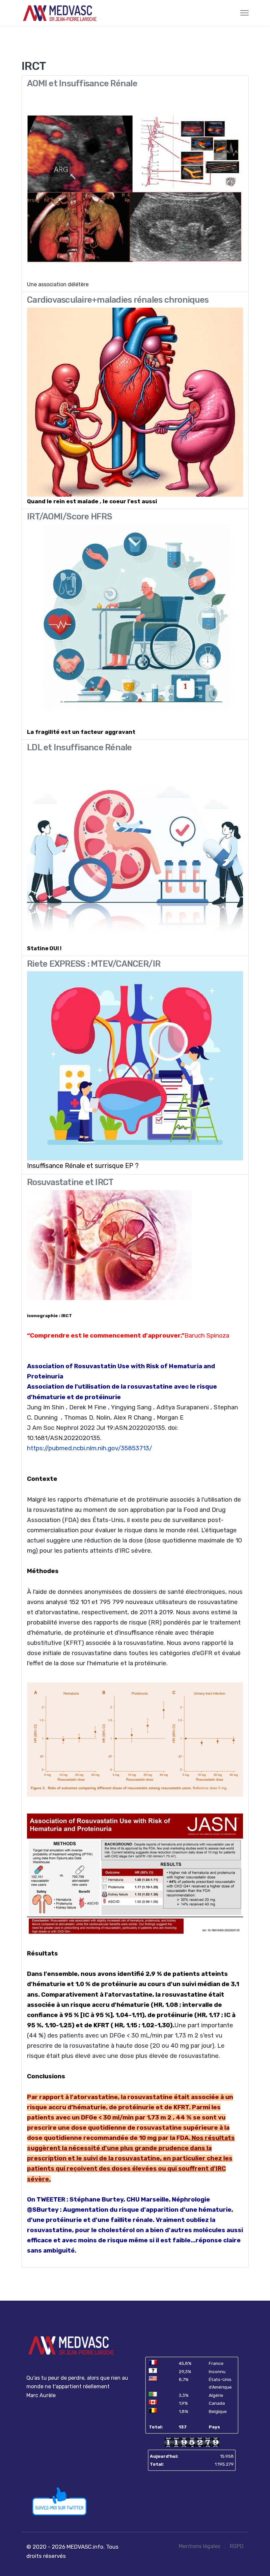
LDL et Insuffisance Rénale (80, 747)
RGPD (237, 2546)
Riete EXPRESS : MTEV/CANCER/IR (94, 964)
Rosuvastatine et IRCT (70, 1182)
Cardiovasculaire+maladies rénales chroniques (118, 300)
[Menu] (244, 13)
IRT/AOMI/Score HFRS (69, 516)
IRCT (67, 1316)
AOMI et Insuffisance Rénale (82, 83)
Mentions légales (200, 2546)
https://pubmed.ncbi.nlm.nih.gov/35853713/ (90, 1448)
